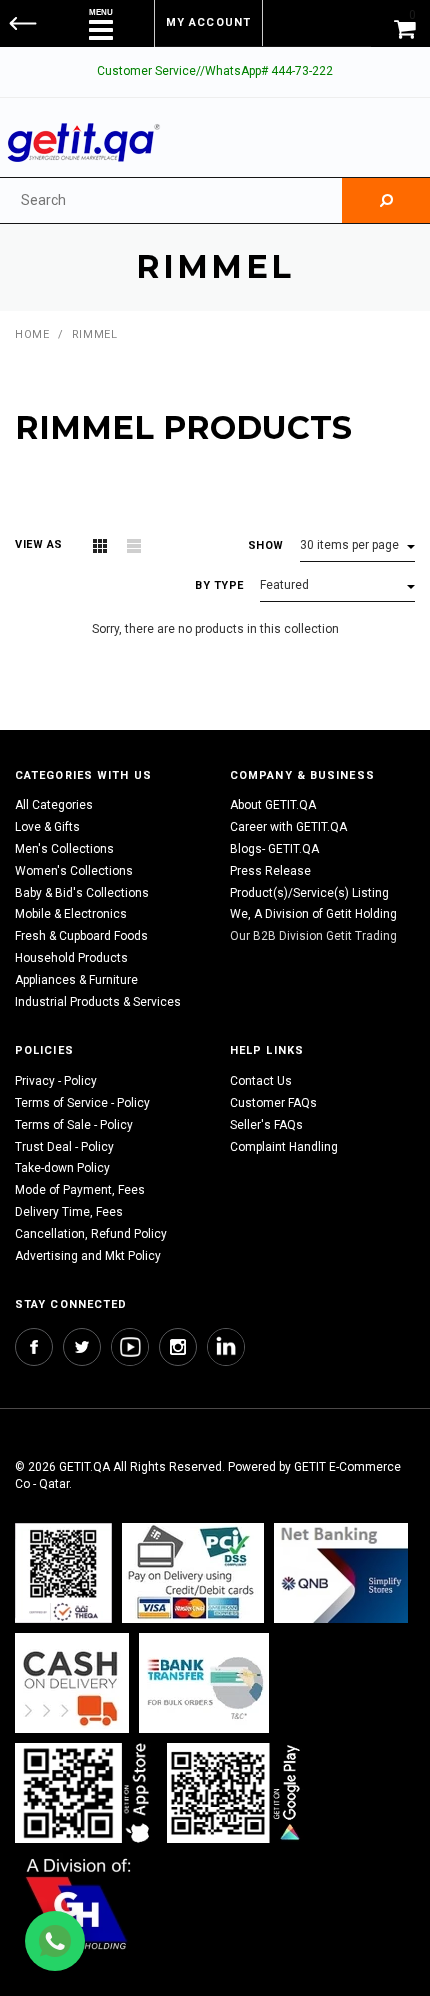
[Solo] (235, 1793)
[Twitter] (82, 1347)
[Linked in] (226, 1347)
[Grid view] (100, 546)
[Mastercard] (341, 1573)
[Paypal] (63, 1573)
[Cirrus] (78, 1903)
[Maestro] (86, 1793)
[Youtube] (130, 1347)
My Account (208, 22)
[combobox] (171, 200)
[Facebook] (34, 1347)
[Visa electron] (204, 1683)
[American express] (72, 1683)
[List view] (134, 546)
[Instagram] (178, 1347)
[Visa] (193, 1573)
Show (266, 545)
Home (32, 334)
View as (39, 544)
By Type (219, 585)
